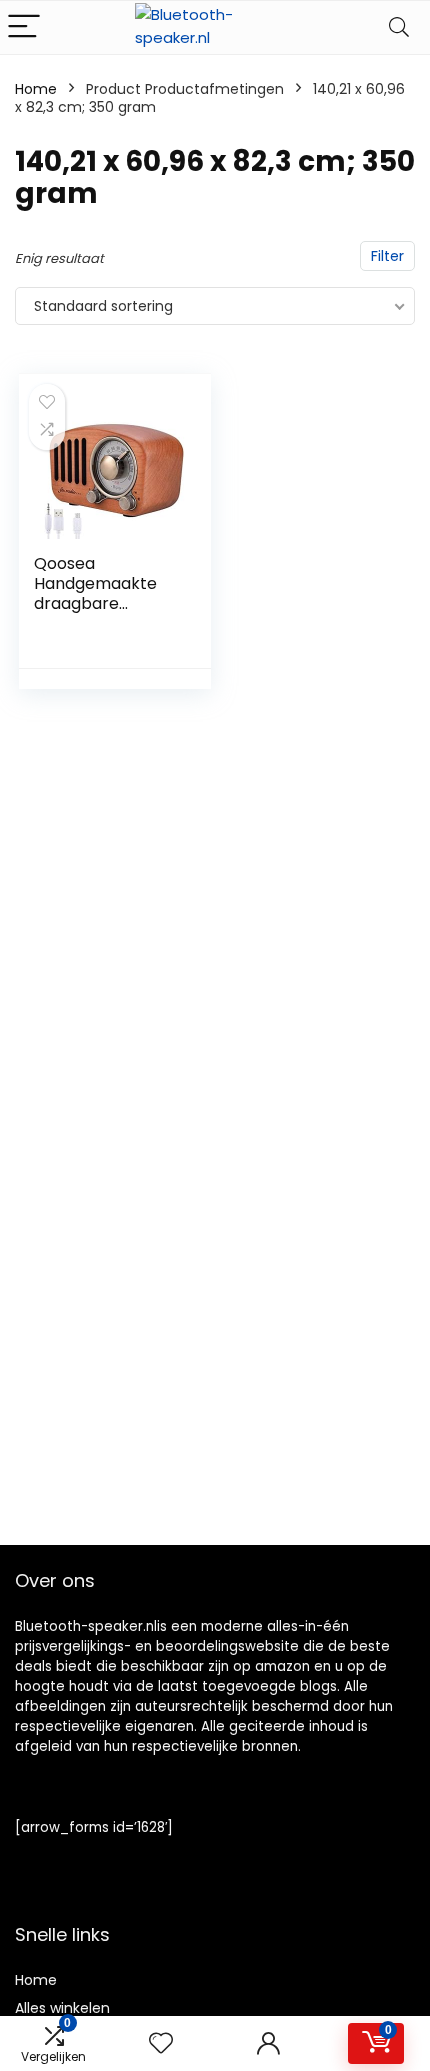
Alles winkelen (62, 2008)
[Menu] (24, 27)
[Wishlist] (161, 2043)
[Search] (399, 27)
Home (36, 89)
